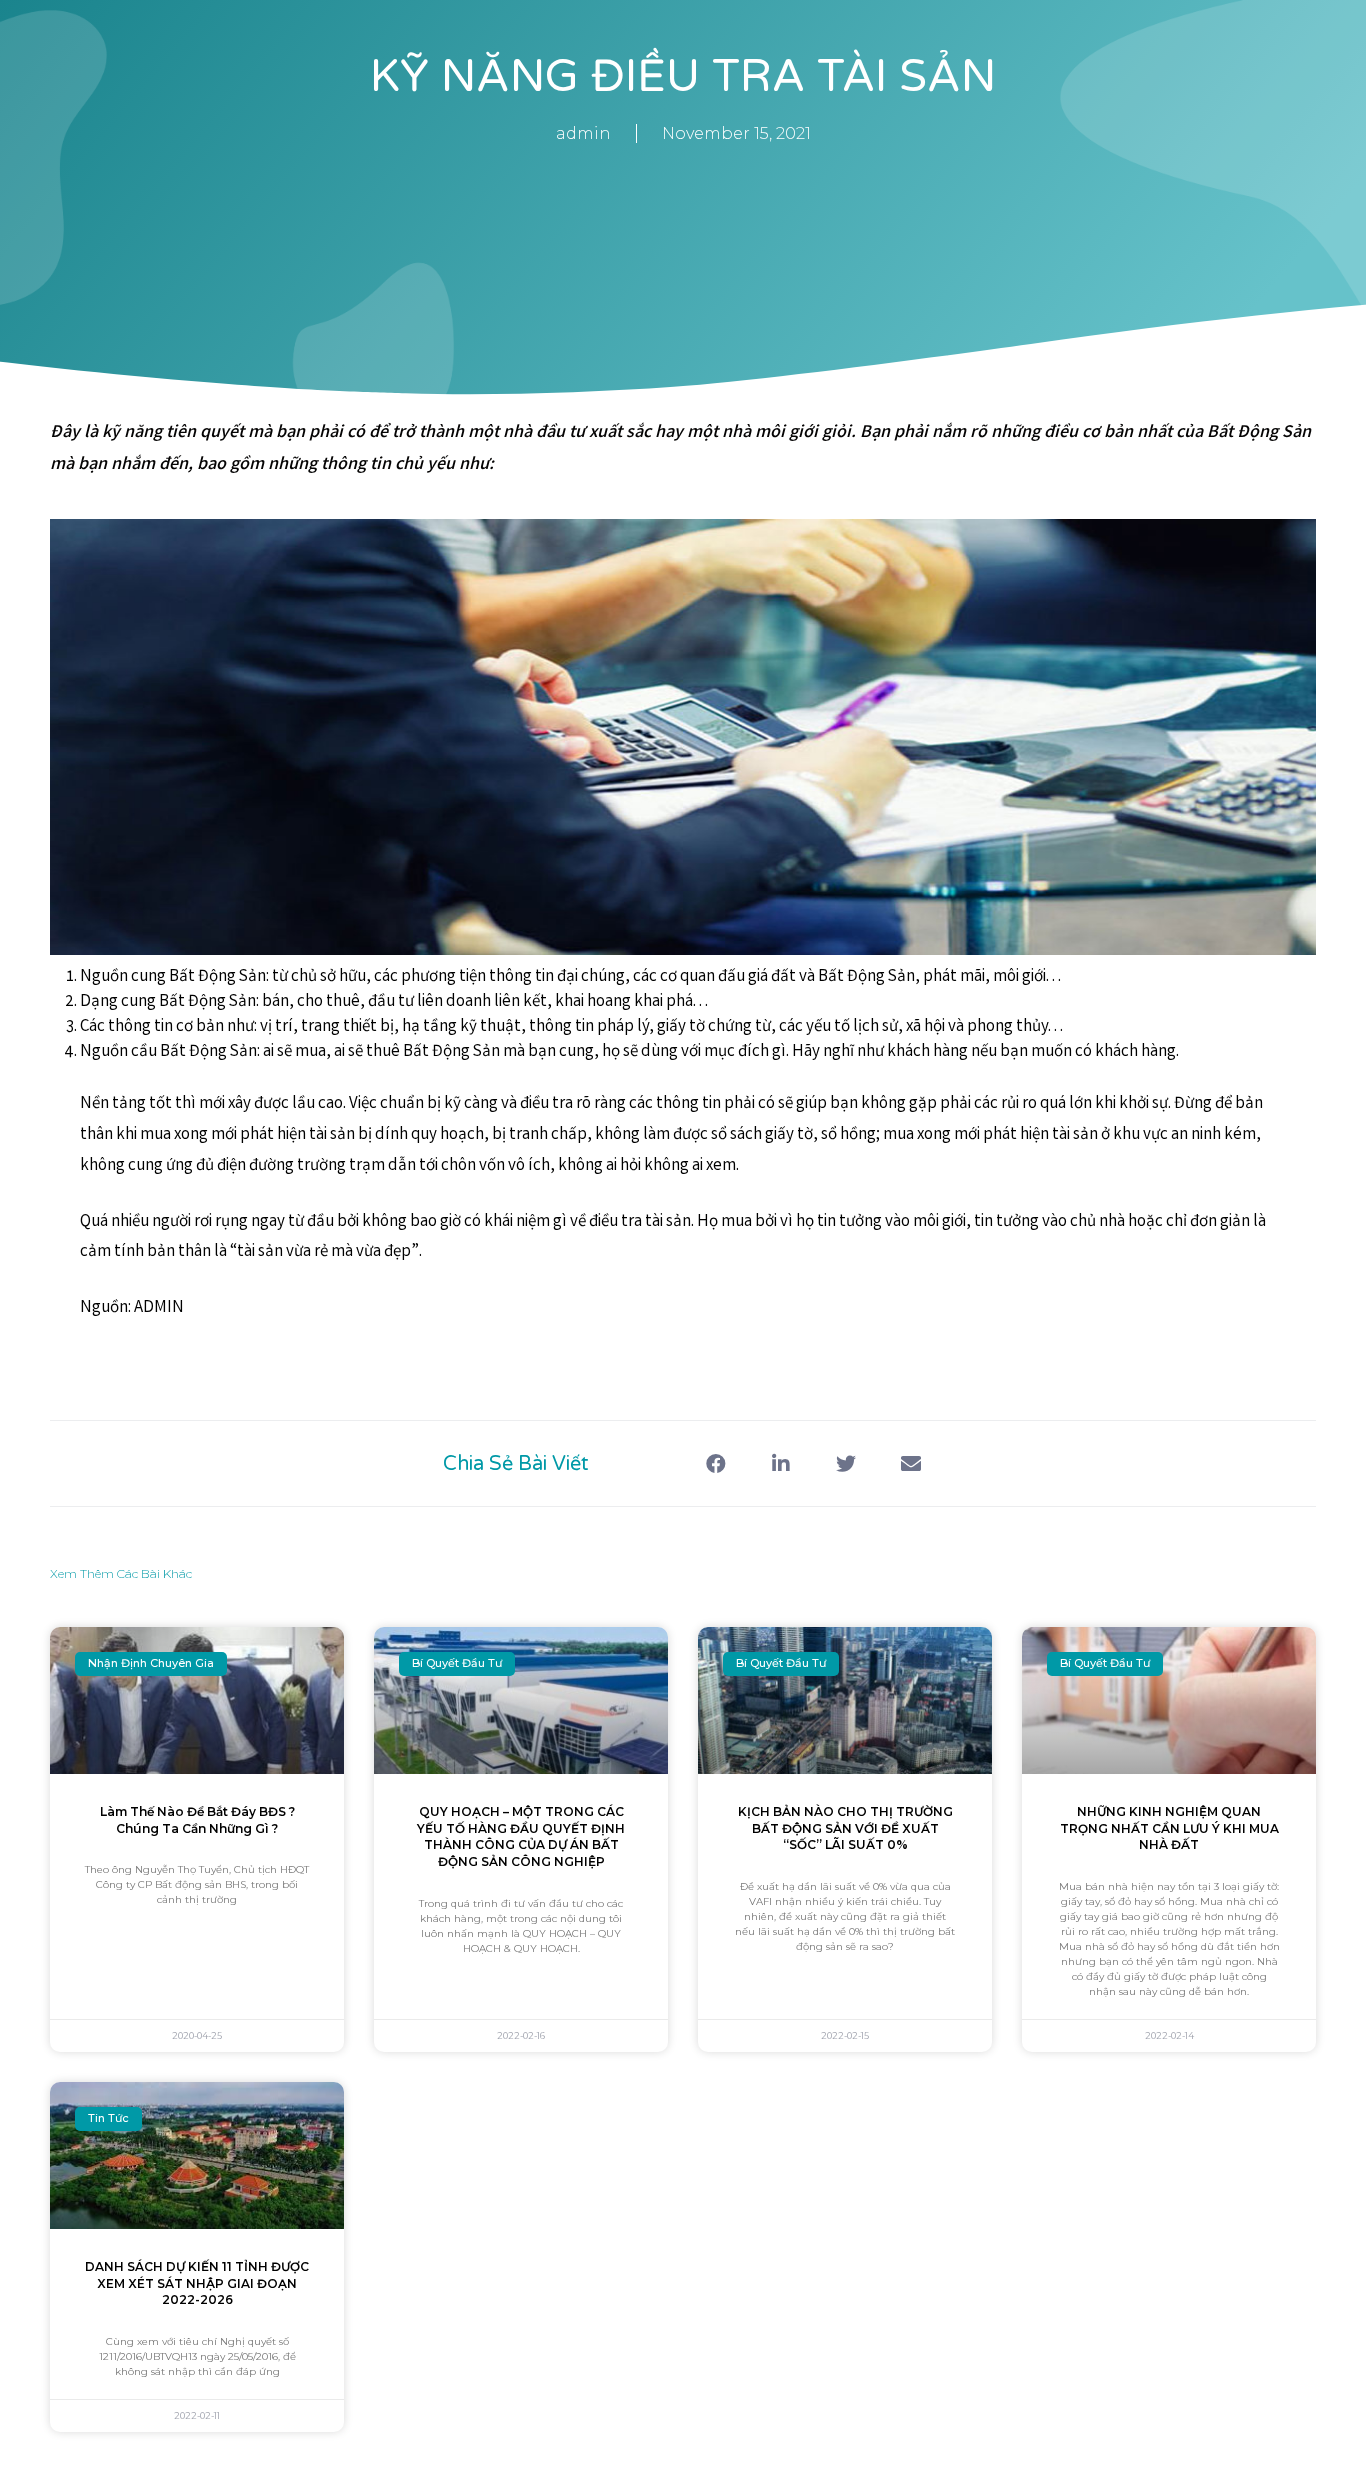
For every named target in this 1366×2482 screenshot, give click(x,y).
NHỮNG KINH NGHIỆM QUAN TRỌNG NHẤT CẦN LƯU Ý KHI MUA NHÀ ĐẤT (1169, 1828)
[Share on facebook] (715, 1463)
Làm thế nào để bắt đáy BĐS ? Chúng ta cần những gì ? (197, 1820)
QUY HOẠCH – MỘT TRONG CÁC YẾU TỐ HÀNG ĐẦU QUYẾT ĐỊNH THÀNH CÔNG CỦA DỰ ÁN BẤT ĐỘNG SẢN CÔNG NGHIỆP (521, 1836)
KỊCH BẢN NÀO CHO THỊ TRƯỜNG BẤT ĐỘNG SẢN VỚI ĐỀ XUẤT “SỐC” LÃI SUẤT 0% (845, 1828)
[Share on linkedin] (780, 1463)
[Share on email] (910, 1463)
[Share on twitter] (845, 1463)
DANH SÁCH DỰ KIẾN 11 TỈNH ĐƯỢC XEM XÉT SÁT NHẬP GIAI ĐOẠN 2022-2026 (197, 2283)
